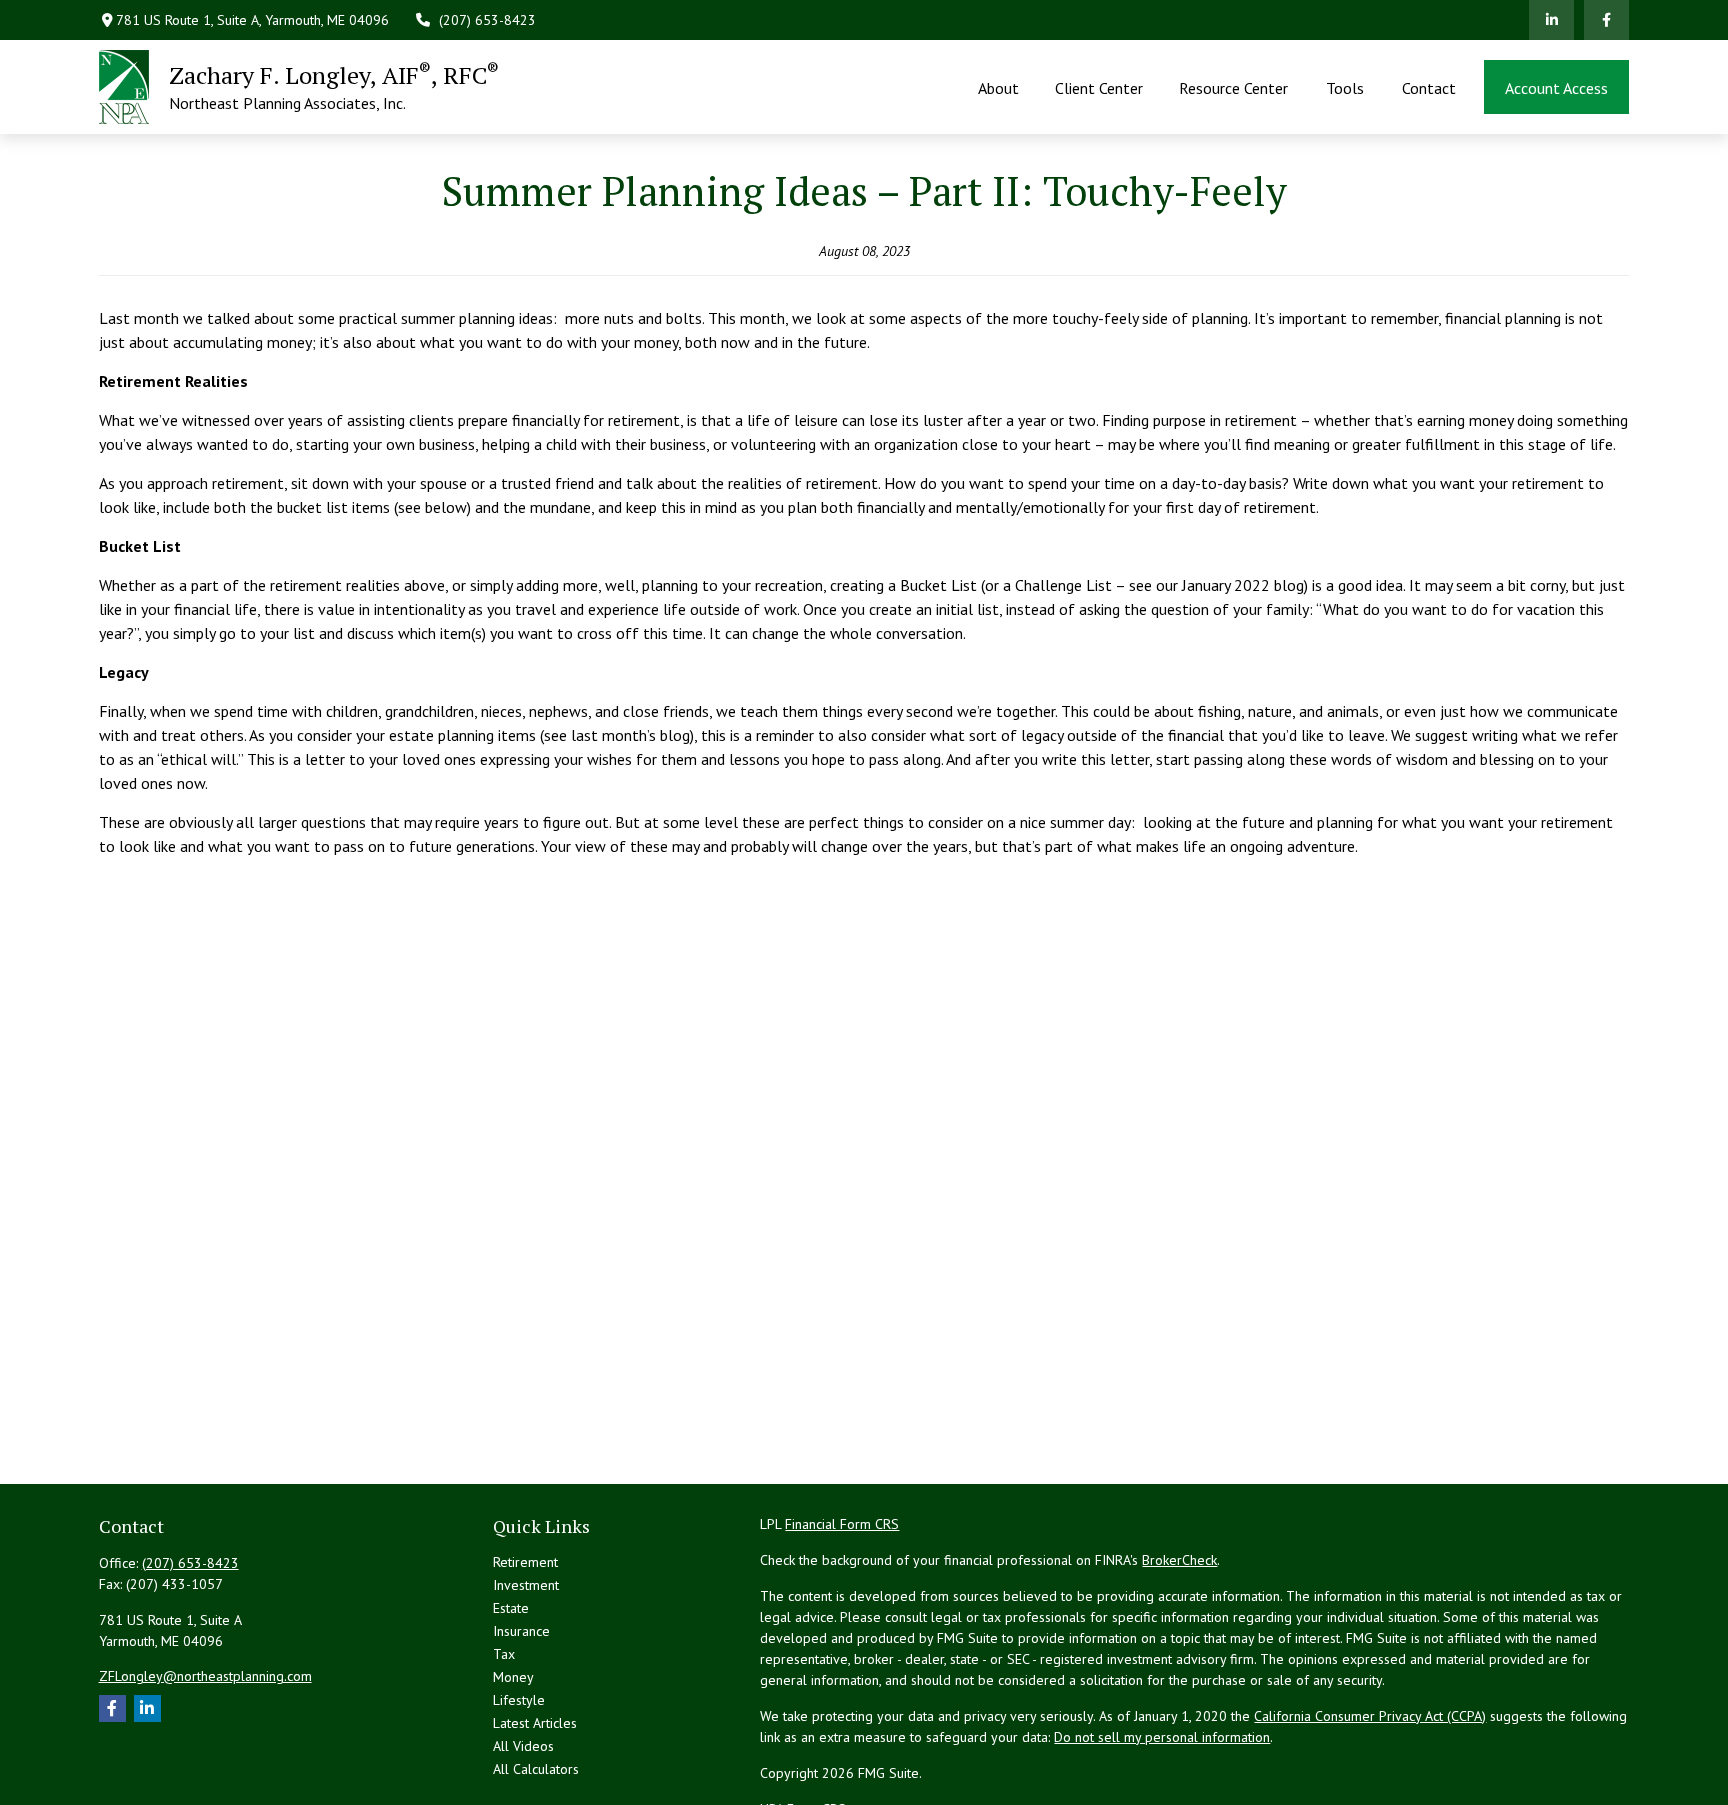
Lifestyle (519, 1700)
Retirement (525, 1562)
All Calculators (536, 1769)
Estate (511, 1608)
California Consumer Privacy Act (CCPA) (1370, 1716)
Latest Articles (535, 1723)
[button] (998, 87)
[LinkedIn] (1551, 20)
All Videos (523, 1746)
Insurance (521, 1631)
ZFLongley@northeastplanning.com (205, 1676)
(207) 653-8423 (487, 20)
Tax (504, 1654)
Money (513, 1677)
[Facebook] (1606, 20)
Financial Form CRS (842, 1524)
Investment (526, 1585)
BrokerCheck (1179, 1560)
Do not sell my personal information (1162, 1737)
